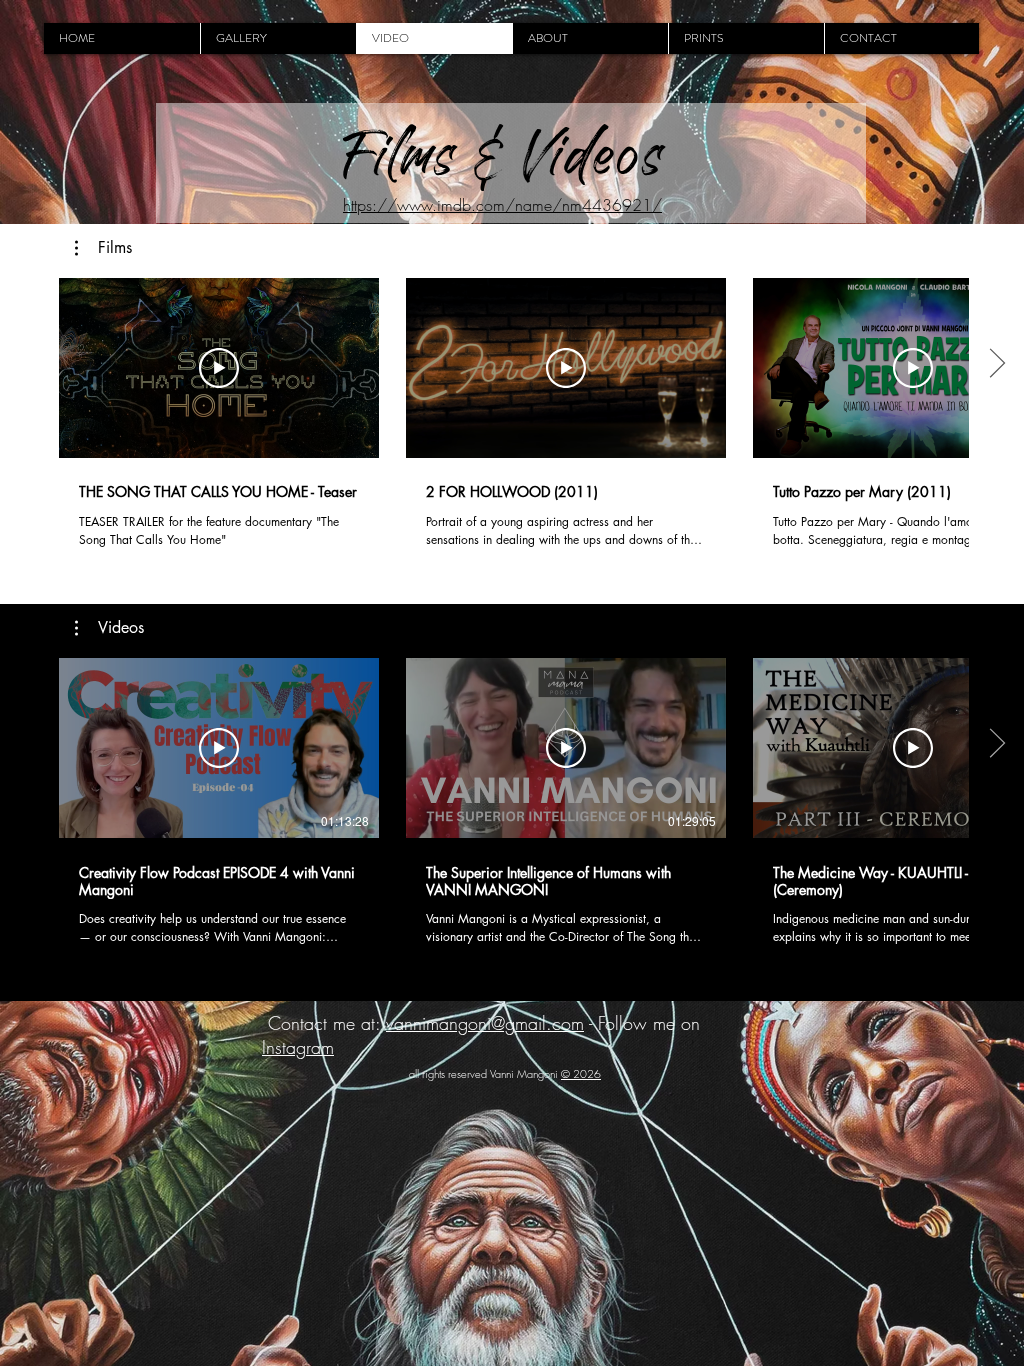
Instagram (298, 1047)
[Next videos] (996, 364)
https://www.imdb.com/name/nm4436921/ (502, 205)
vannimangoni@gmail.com (485, 1023)
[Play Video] (219, 368)
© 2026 (581, 1073)
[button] (103, 248)
